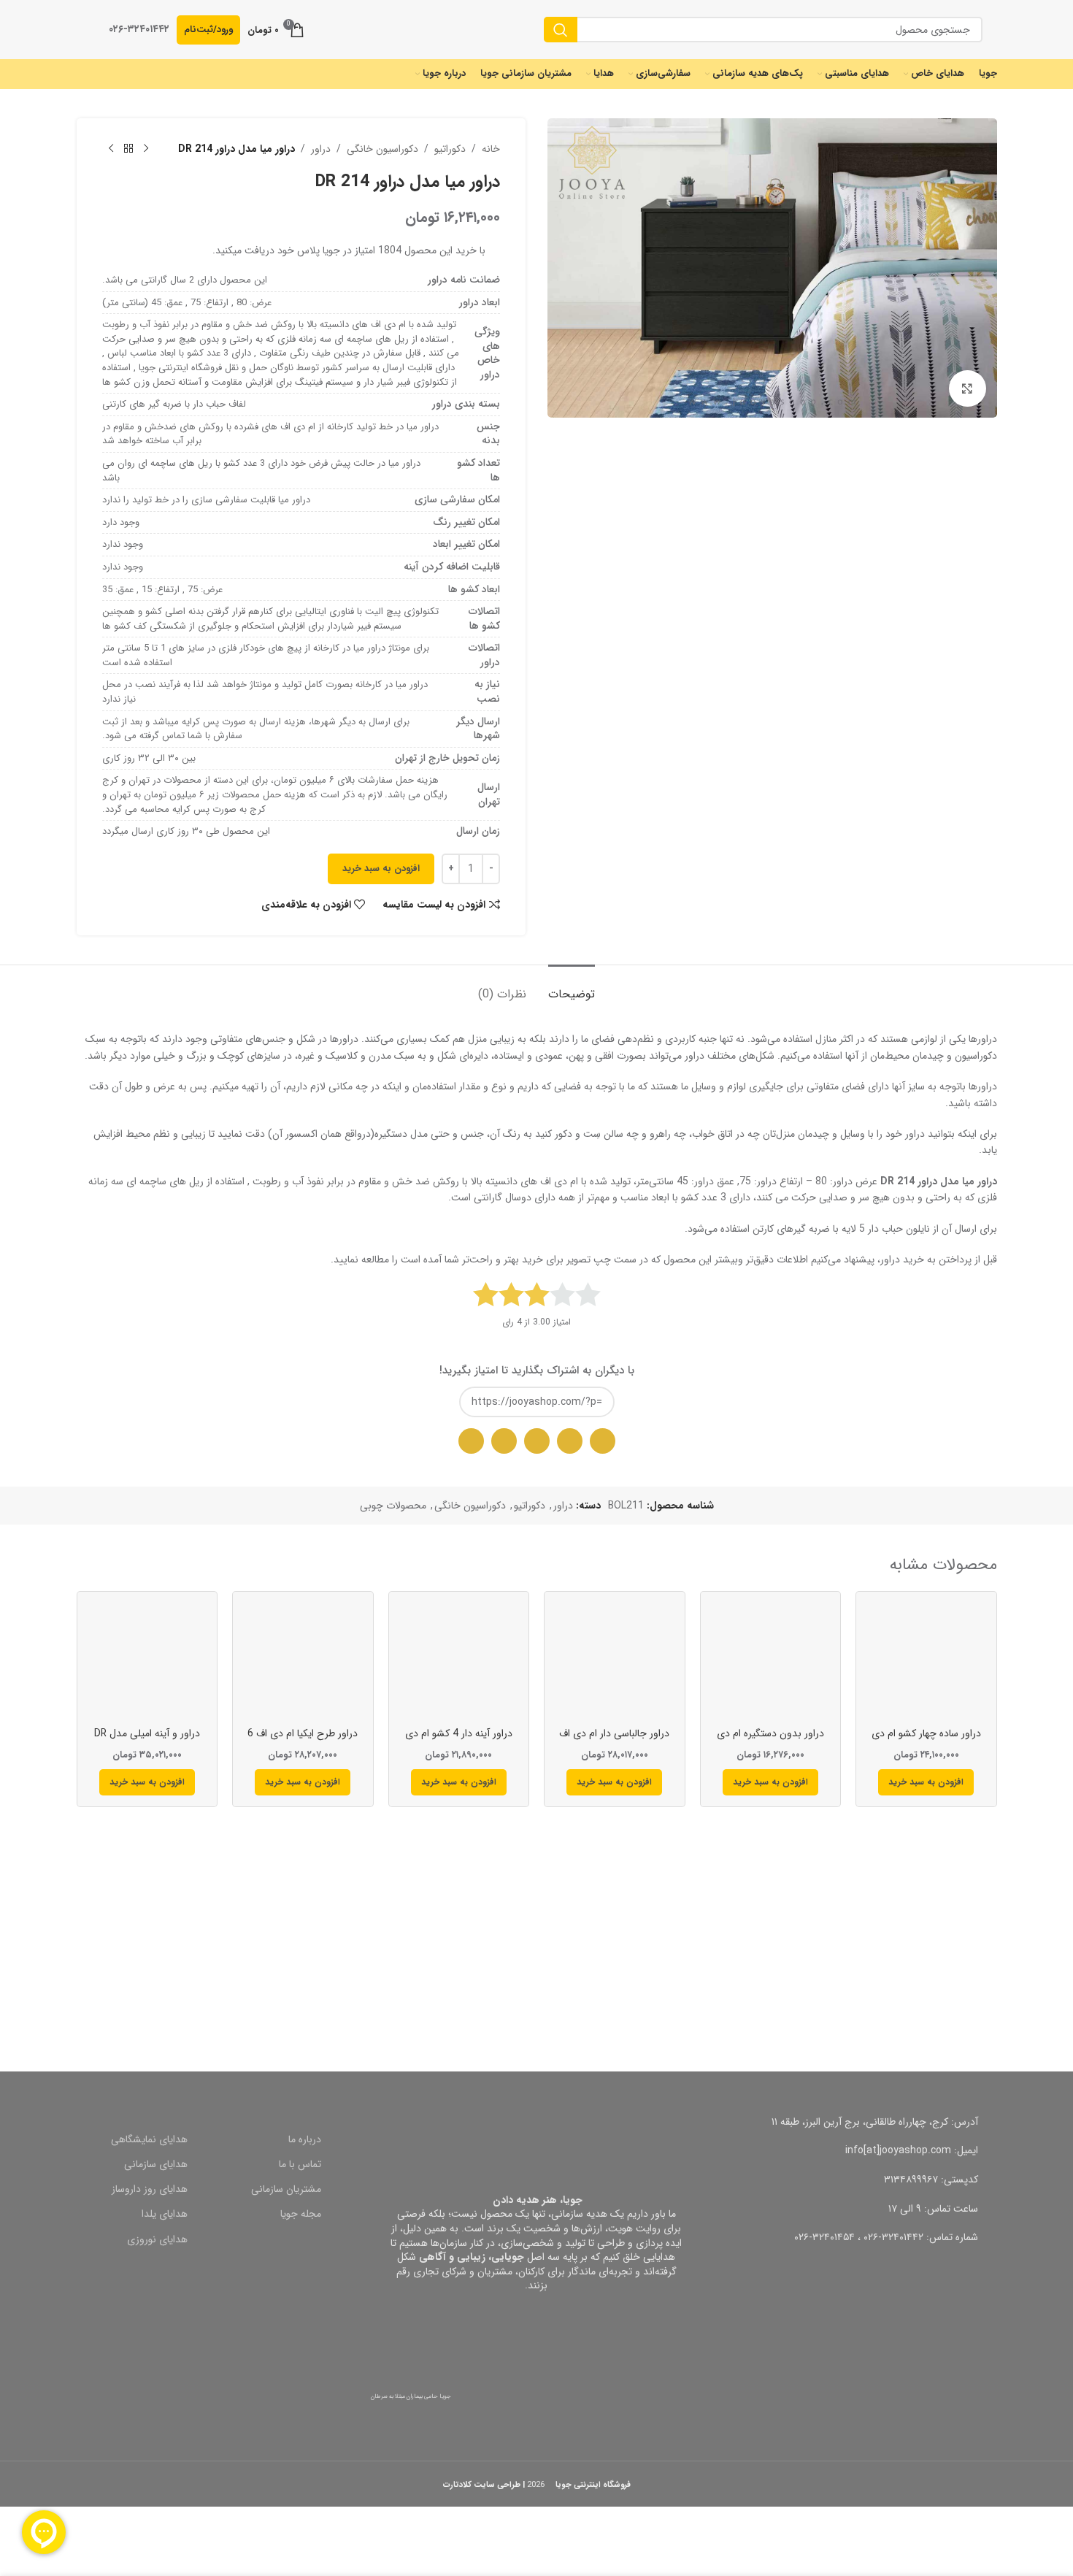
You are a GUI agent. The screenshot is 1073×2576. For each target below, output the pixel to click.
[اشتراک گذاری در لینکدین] (471, 1441)
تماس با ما (300, 2164)
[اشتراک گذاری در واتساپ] (603, 1441)
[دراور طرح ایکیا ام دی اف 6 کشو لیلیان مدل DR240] (303, 1662)
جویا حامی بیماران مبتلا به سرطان (411, 2396)
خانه (491, 149)
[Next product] (111, 149)
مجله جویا (301, 2214)
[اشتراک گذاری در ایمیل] (570, 1441)
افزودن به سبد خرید (381, 869)
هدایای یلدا (165, 2214)
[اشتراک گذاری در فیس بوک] (504, 1441)
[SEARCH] (561, 30)
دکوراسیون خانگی (382, 149)
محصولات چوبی (393, 1506)
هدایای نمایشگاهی (149, 2139)
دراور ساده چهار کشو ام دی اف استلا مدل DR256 (926, 1741)
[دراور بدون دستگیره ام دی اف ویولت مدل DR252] (771, 1662)
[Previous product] (146, 149)
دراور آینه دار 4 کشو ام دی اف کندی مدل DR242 (459, 1741)
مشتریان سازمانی (286, 2189)
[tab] (572, 987)
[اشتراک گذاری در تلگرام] (537, 1441)
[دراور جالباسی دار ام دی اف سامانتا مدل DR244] (615, 1662)
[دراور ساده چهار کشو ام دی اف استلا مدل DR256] (926, 1662)
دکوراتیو (450, 149)
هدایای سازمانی (156, 2164)
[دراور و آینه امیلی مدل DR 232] (147, 1662)
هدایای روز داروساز (150, 2189)
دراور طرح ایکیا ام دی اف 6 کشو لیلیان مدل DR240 (303, 1741)
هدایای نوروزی (157, 2239)
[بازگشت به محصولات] (128, 149)
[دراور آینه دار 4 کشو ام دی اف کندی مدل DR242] (459, 1662)
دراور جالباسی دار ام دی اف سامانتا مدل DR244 (614, 1741)
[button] (926, 1782)
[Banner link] (772, 1963)
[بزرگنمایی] (967, 388)
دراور (321, 149)
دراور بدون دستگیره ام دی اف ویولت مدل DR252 (770, 1741)
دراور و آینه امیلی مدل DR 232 (147, 1741)
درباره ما (305, 2139)
